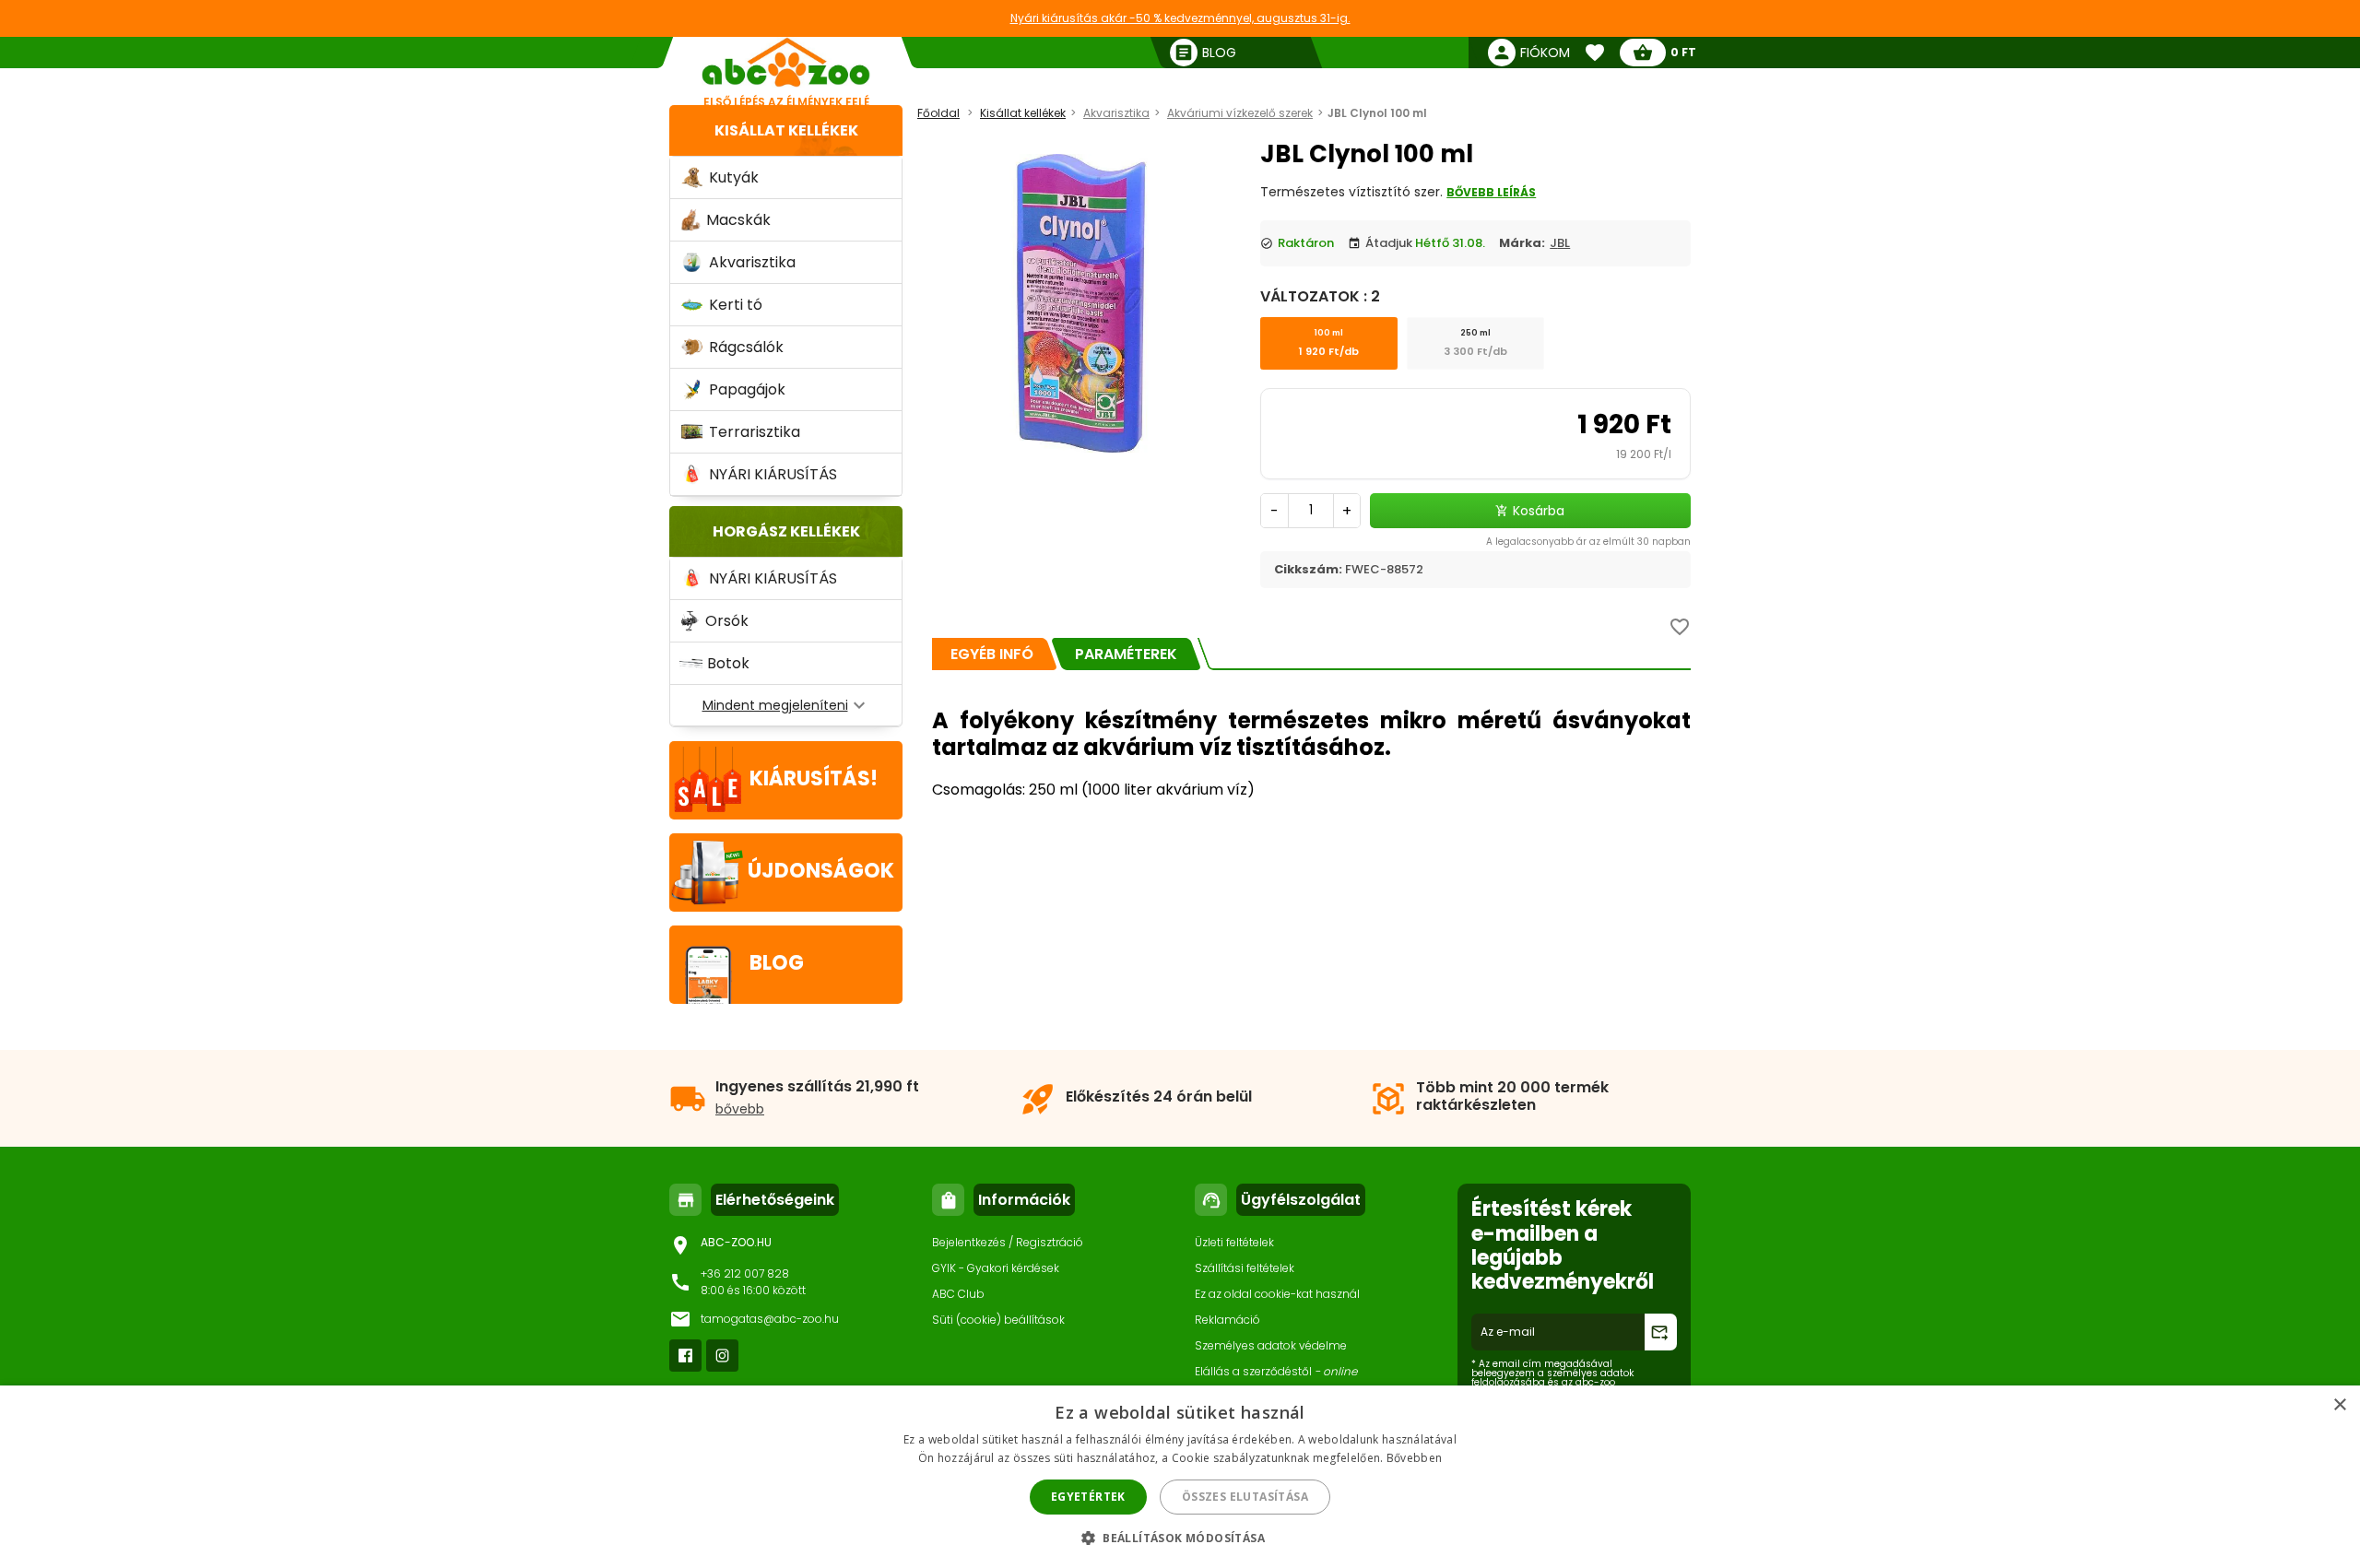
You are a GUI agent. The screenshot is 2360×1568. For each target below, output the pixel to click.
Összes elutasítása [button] (1245, 1497)
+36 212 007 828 (745, 1273)
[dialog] (1180, 1477)
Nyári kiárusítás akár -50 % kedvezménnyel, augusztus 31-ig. (1180, 18)
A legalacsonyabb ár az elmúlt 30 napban (1588, 542)
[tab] (992, 654)
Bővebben (1414, 1458)
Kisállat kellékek (786, 130)
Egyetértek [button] (1088, 1497)
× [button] (2339, 1405)
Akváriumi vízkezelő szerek (1240, 113)
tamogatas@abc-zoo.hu (770, 1319)
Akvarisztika (1116, 113)
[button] (1180, 1537)
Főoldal (938, 113)
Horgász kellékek (786, 531)
